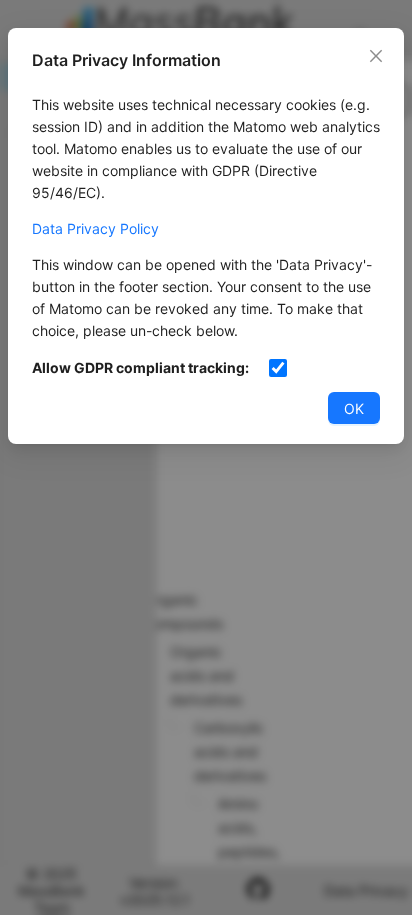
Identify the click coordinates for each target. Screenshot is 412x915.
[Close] (376, 56)
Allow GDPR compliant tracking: (140, 367)
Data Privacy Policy (95, 228)
